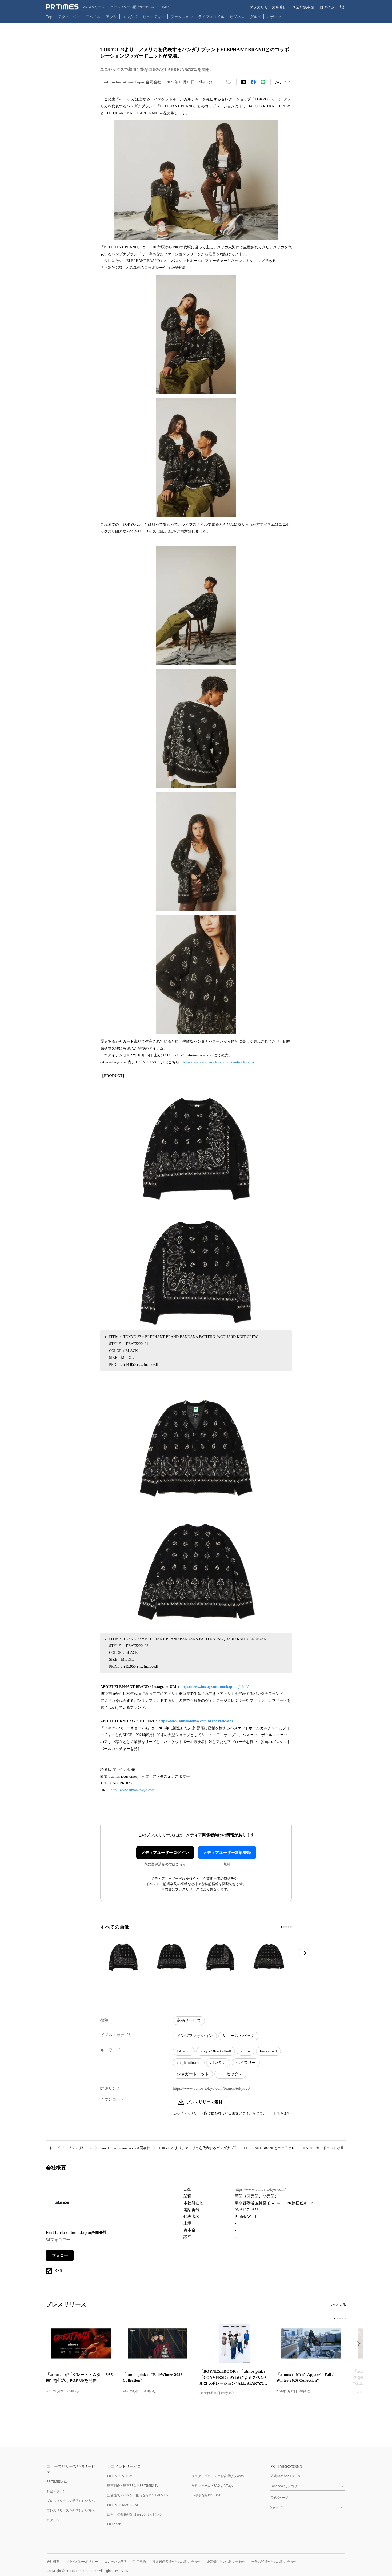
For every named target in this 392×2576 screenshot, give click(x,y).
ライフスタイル (211, 17)
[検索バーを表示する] (343, 7)
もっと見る (337, 2305)
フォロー (60, 2255)
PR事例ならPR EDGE (206, 2495)
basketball (268, 2051)
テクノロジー (69, 17)
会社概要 (53, 2561)
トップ (54, 2148)
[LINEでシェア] (263, 82)
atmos (245, 2051)
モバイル (93, 17)
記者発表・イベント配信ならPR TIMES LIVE (139, 2495)
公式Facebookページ (285, 2476)
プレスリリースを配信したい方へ (71, 2510)
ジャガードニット (193, 2074)
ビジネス (237, 17)
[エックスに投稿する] (244, 82)
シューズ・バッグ (238, 2036)
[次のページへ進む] (304, 1953)
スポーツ (274, 17)
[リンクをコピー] (287, 82)
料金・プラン (56, 2491)
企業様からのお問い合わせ (226, 2561)
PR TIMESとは (57, 2482)
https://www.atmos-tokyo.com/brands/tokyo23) (218, 1062)
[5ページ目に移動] (291, 1927)
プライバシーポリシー (82, 2561)
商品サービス (189, 2020)
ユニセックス (230, 2074)
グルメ (255, 17)
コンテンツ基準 (115, 2561)
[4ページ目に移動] (289, 1927)
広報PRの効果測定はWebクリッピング (135, 2514)
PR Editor (114, 2524)
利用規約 (139, 2561)
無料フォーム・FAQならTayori (213, 2486)
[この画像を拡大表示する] (123, 1956)
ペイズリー (246, 2063)
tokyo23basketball (216, 2051)
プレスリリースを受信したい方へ (71, 2501)
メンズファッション (195, 2036)
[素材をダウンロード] (278, 82)
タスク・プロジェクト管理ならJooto (218, 2476)
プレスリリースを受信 (268, 7)
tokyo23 (184, 2051)
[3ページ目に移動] (286, 1927)
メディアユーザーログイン (165, 1853)
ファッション (182, 17)
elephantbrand (189, 2063)
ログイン (327, 7)
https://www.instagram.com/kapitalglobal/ (215, 1687)
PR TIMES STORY (120, 2476)
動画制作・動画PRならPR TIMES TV (133, 2486)
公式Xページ (279, 2498)
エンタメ (130, 17)
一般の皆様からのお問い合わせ (274, 2561)
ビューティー (154, 17)
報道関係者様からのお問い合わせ (176, 2561)
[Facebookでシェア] (253, 82)
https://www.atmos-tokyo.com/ (260, 2189)
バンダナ (218, 2063)
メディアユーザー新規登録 (227, 1853)
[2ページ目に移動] (284, 1927)
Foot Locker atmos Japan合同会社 (125, 2148)
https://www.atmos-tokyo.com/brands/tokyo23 (196, 1721)
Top (49, 17)
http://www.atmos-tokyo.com (133, 1790)
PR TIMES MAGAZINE (123, 2505)
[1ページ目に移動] (281, 1927)
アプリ (111, 17)
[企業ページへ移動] (63, 2204)
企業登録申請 (303, 7)
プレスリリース (80, 2148)
